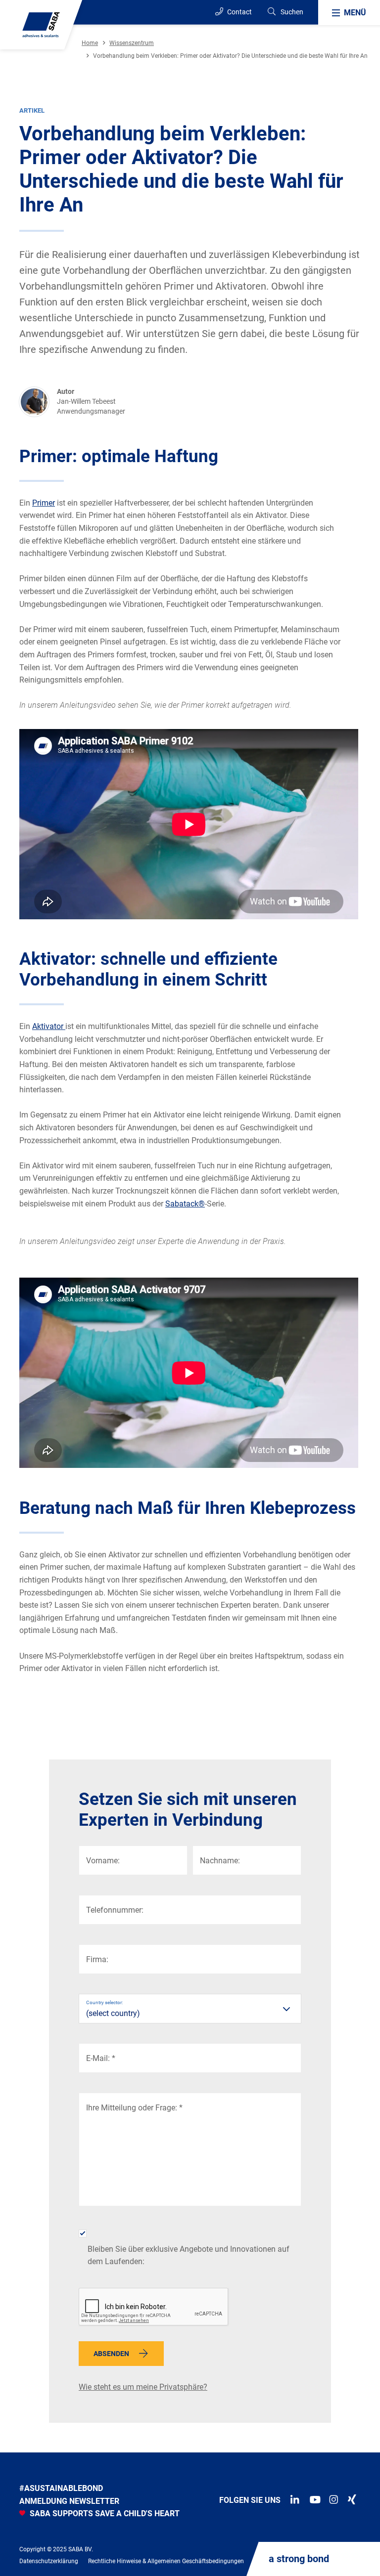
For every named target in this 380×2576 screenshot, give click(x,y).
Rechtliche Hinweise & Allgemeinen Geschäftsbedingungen (166, 2561)
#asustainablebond (61, 2488)
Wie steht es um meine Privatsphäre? (143, 2387)
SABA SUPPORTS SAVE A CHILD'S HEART (104, 2513)
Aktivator (49, 1026)
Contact (239, 12)
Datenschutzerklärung (49, 2561)
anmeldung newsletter (69, 2501)
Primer (44, 503)
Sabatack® (185, 1204)
